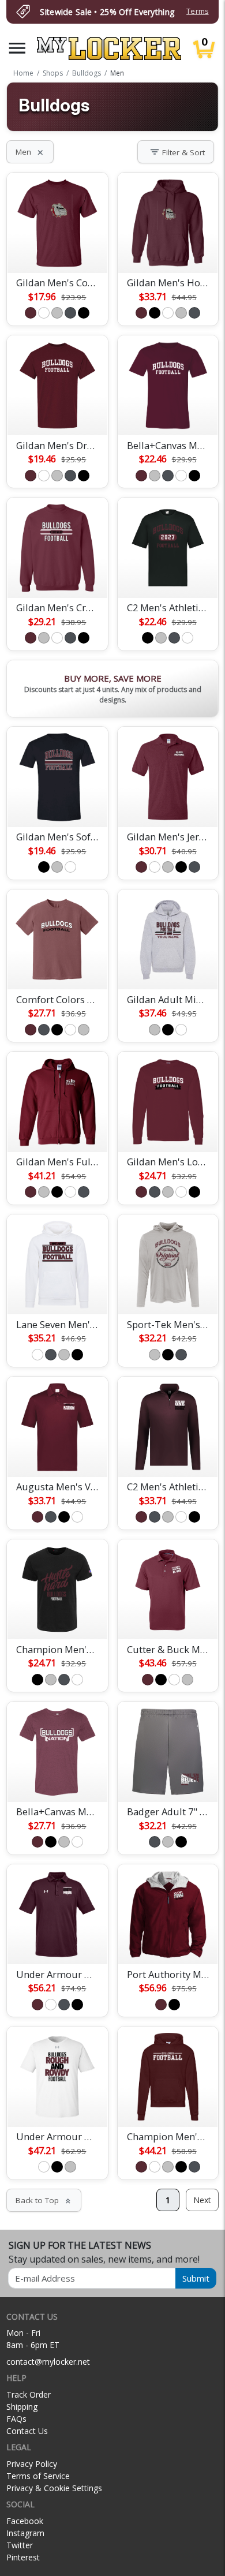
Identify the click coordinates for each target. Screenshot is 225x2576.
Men (30, 152)
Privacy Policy (32, 2464)
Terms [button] (197, 11)
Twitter (20, 2545)
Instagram (25, 2533)
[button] (17, 48)
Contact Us (27, 2431)
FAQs (16, 2419)
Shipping (22, 2407)
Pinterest (23, 2557)
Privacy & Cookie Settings (54, 2488)
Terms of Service (38, 2476)
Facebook (25, 2521)
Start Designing (57, 251)
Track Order (29, 2394)
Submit (196, 2278)
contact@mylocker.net (48, 2362)
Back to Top (44, 2200)
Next (202, 2200)
